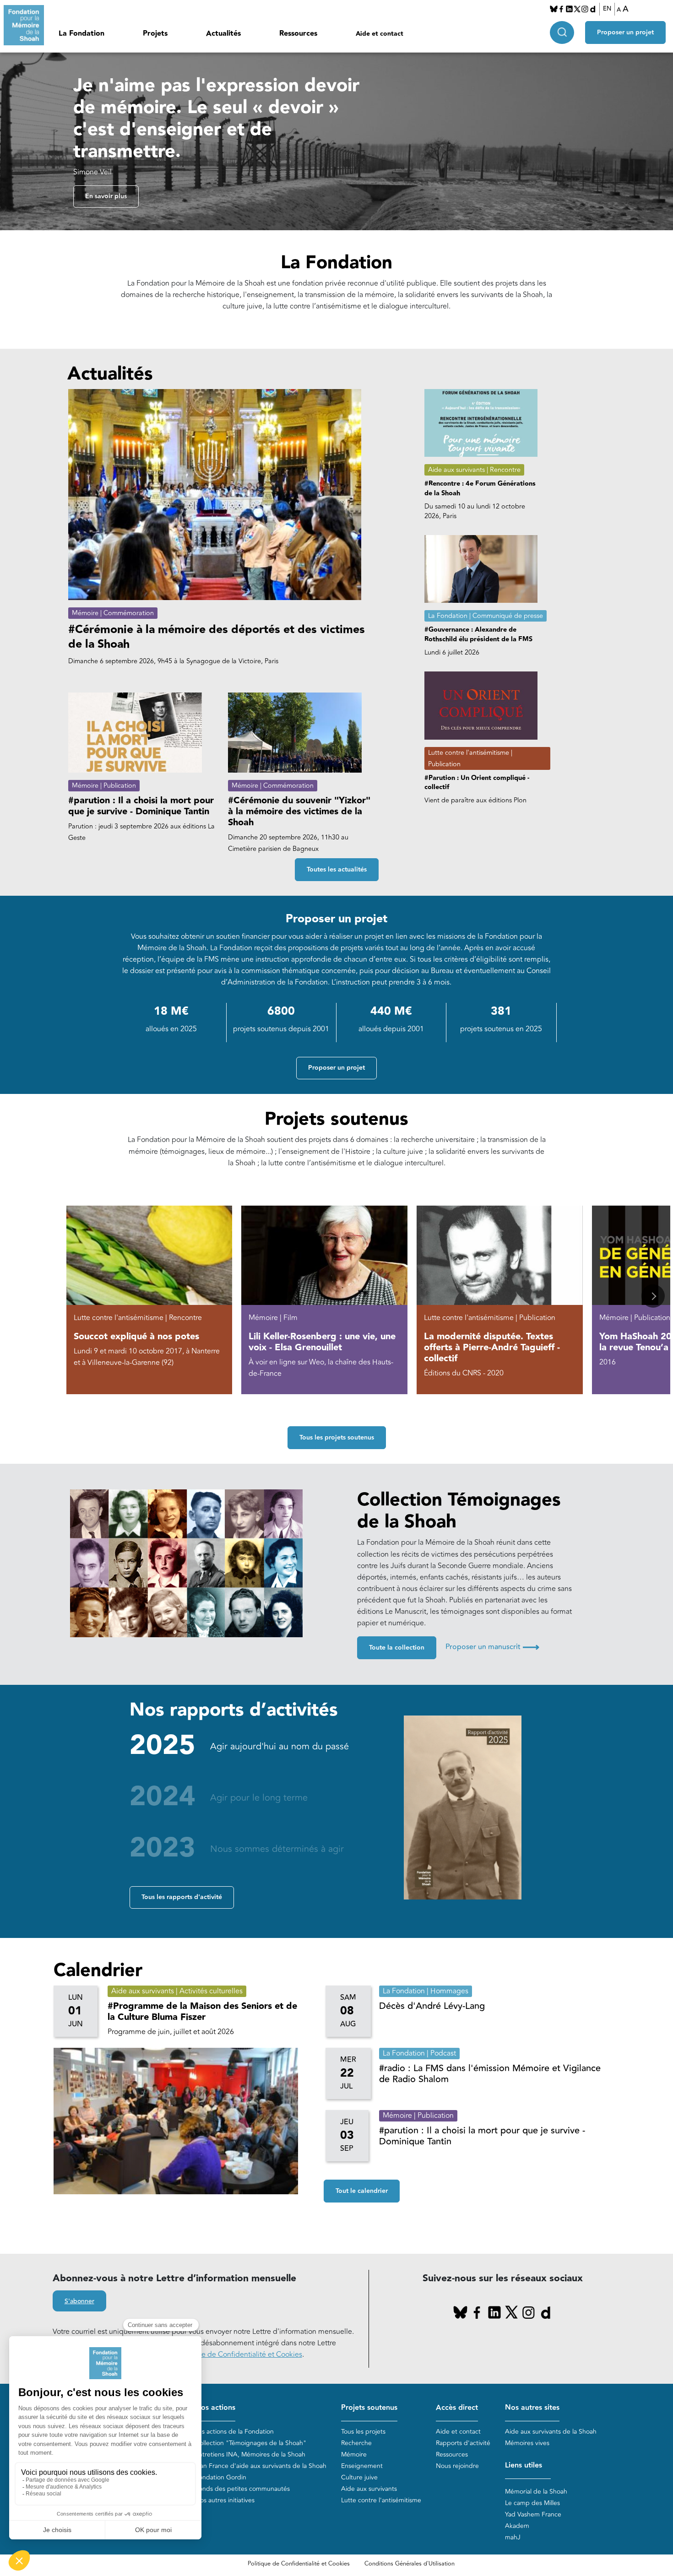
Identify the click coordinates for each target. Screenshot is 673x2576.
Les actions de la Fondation (234, 2432)
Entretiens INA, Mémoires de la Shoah (250, 2454)
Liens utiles (524, 2465)
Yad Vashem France (533, 2514)
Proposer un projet (625, 32)
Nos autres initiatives (225, 2500)
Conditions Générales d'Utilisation (410, 2564)
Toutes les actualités (337, 870)
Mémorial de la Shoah (536, 2492)
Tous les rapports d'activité (182, 1897)
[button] (653, 1296)
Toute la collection (397, 1648)
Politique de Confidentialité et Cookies (299, 2564)
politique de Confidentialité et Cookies (239, 2354)
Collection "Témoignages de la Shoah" (251, 2443)
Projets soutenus (369, 2408)
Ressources (298, 34)
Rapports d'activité (463, 2443)
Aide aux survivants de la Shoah (551, 2432)
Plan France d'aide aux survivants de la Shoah (261, 2466)
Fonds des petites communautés (242, 2489)
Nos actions (215, 2408)
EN (607, 9)
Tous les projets (363, 2432)
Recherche (356, 2443)
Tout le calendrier (362, 2191)
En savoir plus (106, 196)
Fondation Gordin (221, 2477)
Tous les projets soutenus (337, 1438)
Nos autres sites (532, 2408)
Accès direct (457, 2408)
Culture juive (359, 2477)
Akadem (517, 2526)
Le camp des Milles (532, 2503)
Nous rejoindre (457, 2466)
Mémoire (354, 2454)
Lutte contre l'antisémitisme (381, 2500)
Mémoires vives (527, 2443)
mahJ (513, 2537)
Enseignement (362, 2466)
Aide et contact (380, 34)
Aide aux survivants (369, 2489)
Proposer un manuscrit (492, 1647)
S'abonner (79, 2301)
